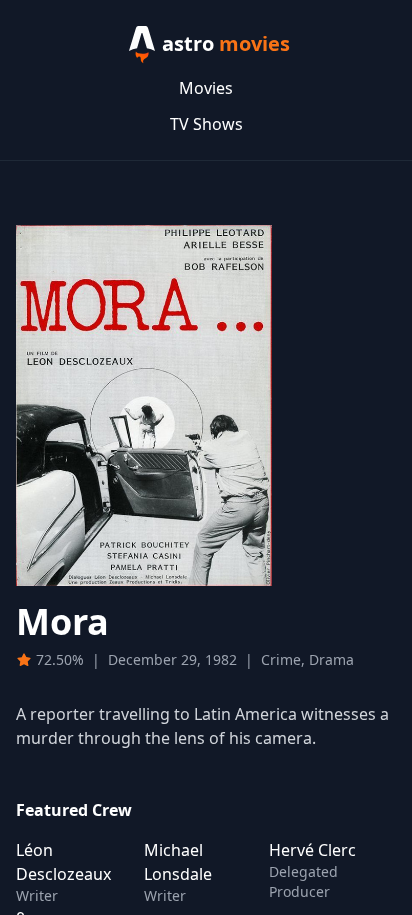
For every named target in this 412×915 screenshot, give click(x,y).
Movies (206, 88)
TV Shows (206, 124)
